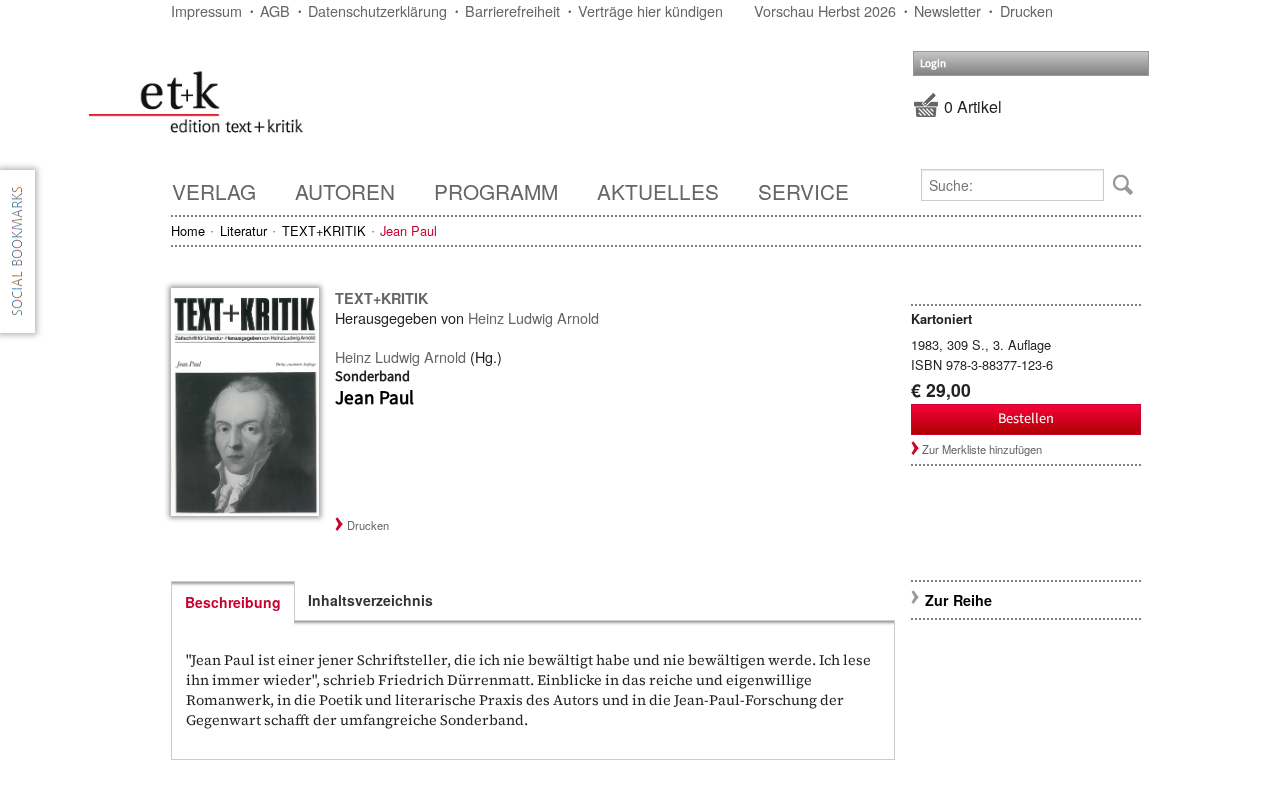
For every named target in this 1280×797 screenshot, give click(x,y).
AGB (275, 10)
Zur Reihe (958, 600)
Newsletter (947, 10)
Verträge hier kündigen (650, 10)
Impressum (206, 10)
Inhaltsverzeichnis (370, 600)
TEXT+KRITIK (324, 230)
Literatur (243, 230)
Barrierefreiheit (512, 10)
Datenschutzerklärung (377, 10)
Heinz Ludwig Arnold (533, 317)
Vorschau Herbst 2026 (825, 10)
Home (188, 230)
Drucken (1026, 10)
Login (933, 63)
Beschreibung (233, 602)
